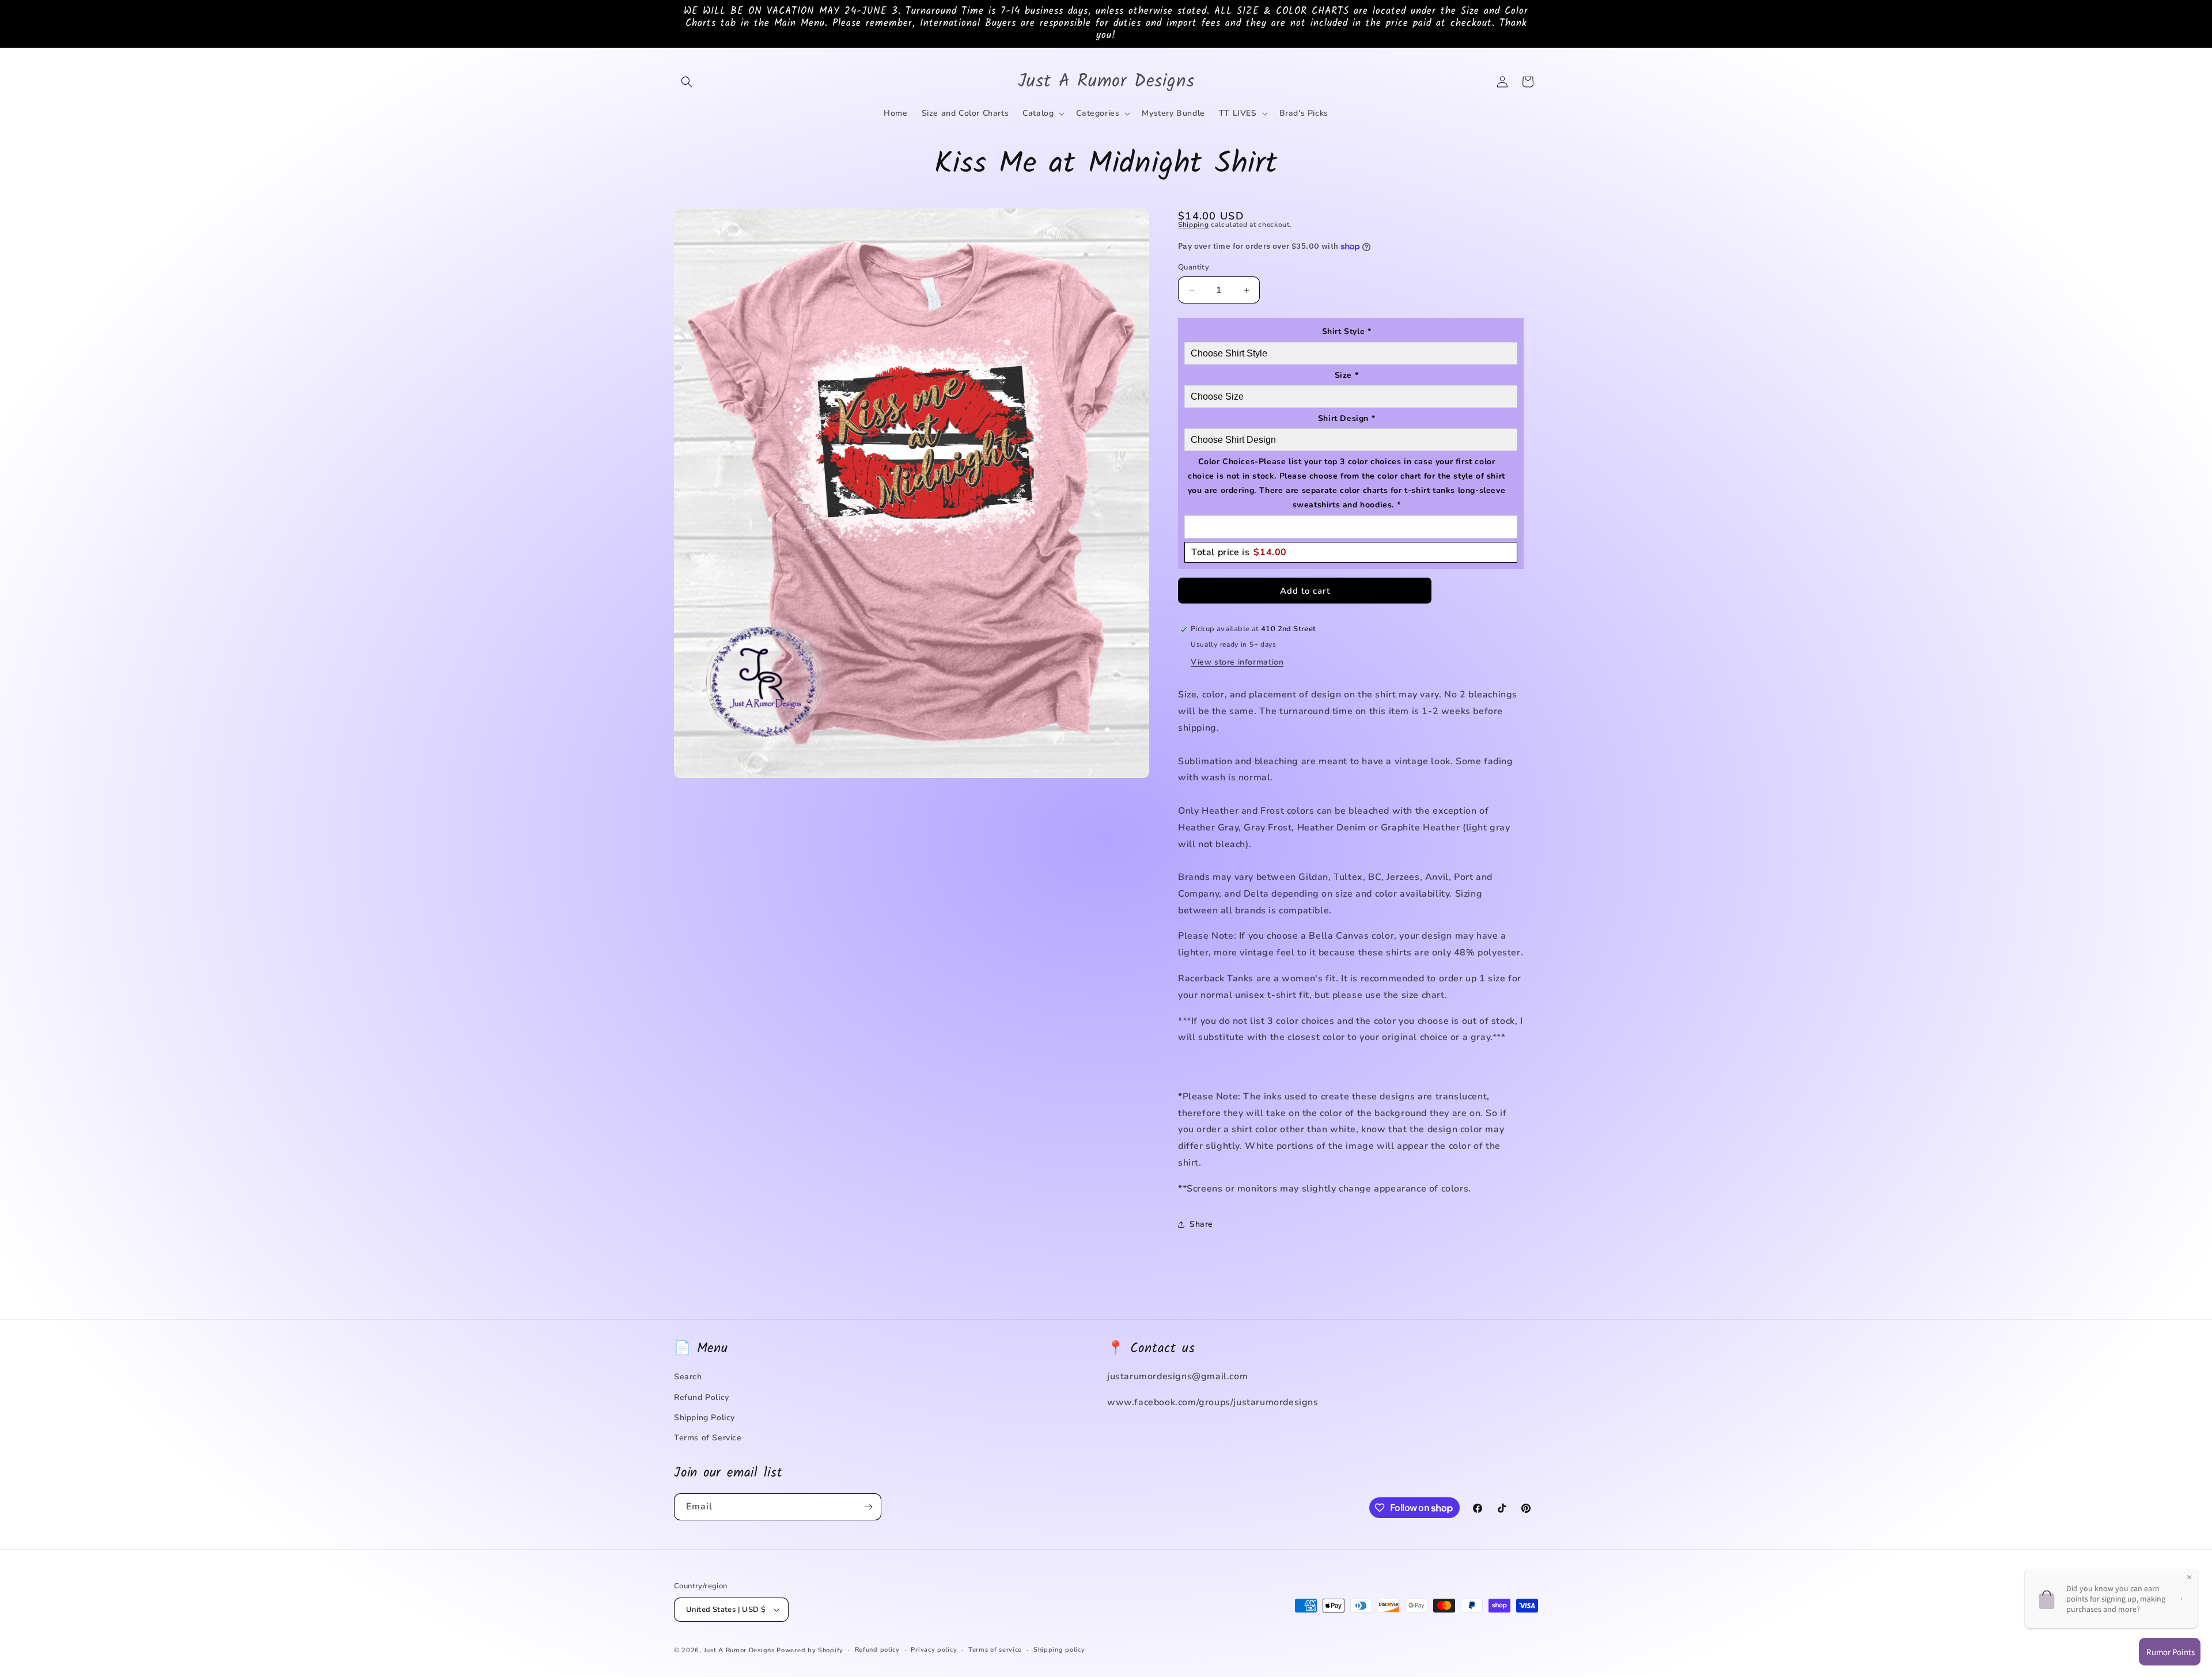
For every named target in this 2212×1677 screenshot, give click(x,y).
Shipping (1194, 225)
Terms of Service (708, 1438)
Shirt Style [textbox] (1347, 331)
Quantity (1194, 267)
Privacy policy (934, 1650)
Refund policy (877, 1650)
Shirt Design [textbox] (1346, 418)
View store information (1237, 662)
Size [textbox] (1347, 375)
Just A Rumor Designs (739, 1650)
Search (688, 1377)
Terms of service (995, 1650)
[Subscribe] (868, 1507)
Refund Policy (702, 1397)
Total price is (1239, 552)
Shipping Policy (704, 1418)
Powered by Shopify (810, 1650)
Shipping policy (1059, 1650)
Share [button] (1201, 1224)
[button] (687, 82)
